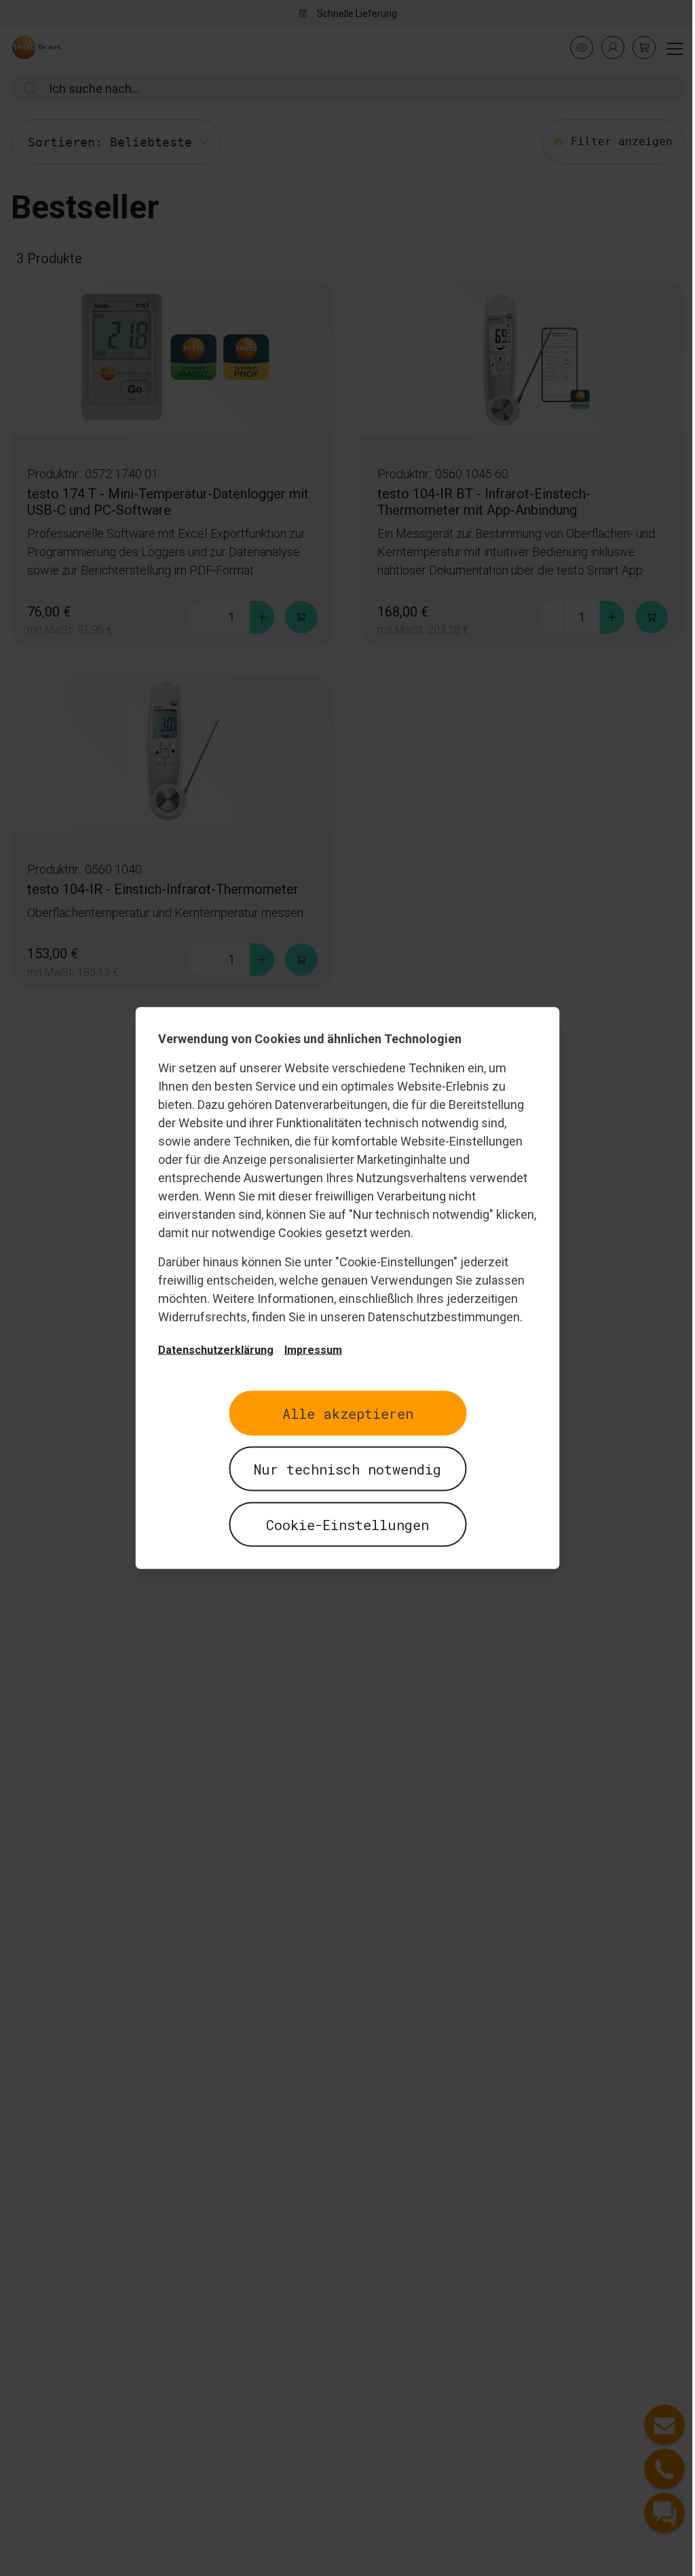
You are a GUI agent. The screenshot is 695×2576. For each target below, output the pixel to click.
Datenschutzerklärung (216, 1350)
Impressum (313, 1350)
